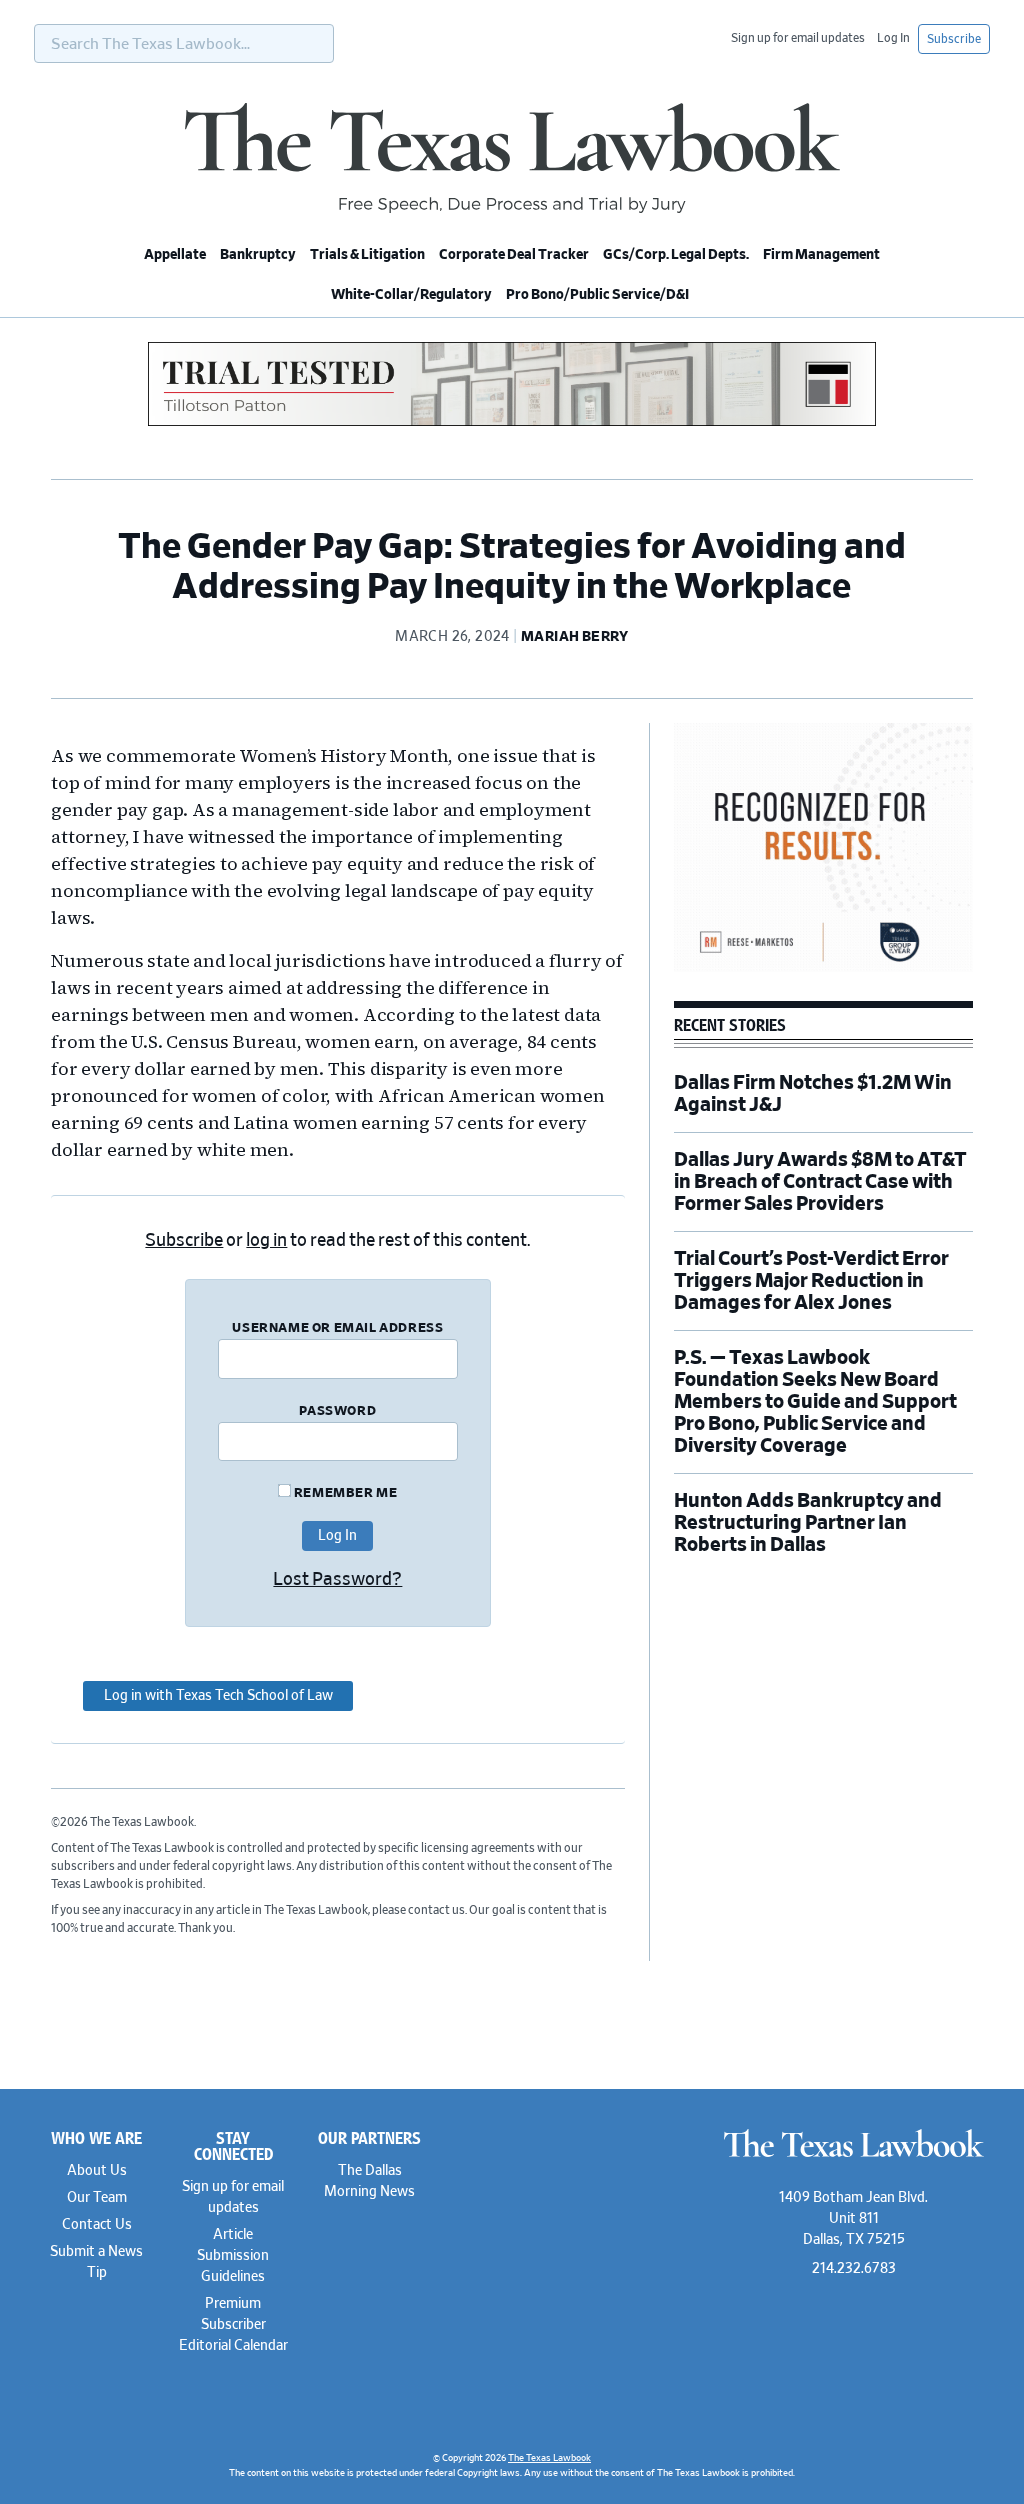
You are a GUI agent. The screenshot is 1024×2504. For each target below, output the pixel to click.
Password (337, 1411)
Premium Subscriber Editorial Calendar (233, 2325)
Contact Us (97, 2225)
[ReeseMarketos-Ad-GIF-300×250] (823, 969)
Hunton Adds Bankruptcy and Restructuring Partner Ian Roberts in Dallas (808, 1523)
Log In (893, 38)
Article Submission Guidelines (233, 2256)
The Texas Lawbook (512, 158)
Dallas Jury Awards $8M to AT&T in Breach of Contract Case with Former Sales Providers (820, 1182)
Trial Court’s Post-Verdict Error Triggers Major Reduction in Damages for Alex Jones (811, 1281)
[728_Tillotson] (512, 423)
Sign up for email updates (798, 38)
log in (266, 1241)
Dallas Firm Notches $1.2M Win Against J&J (813, 1094)
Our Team (97, 2198)
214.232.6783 (854, 2269)
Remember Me (344, 1493)
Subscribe (954, 39)
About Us (97, 2171)
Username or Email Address (337, 1328)
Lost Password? (337, 1580)
